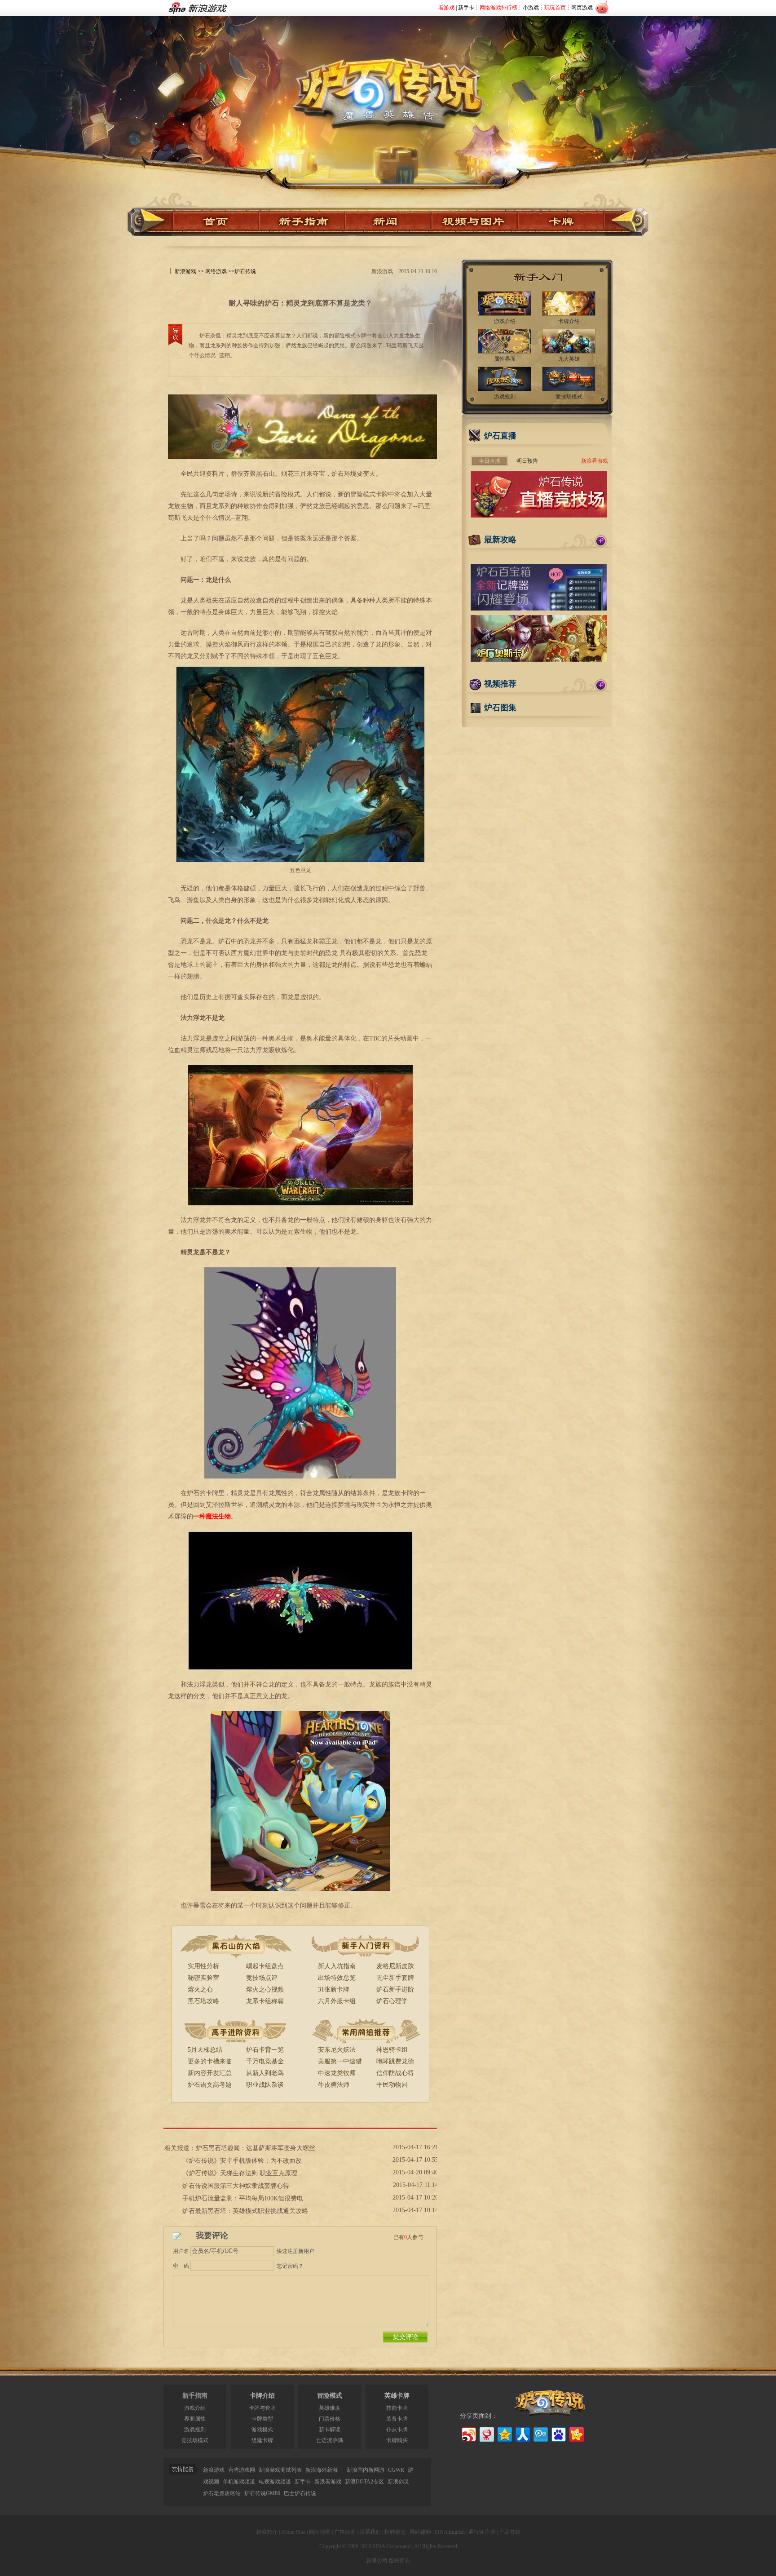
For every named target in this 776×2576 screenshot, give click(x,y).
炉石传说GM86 (262, 2493)
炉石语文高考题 (210, 2085)
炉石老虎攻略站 (222, 2493)
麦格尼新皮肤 (395, 1966)
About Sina (293, 2532)
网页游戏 (582, 8)
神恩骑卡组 (392, 2050)
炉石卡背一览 (265, 2050)
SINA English (450, 2532)
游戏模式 (262, 2430)
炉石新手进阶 (395, 1990)
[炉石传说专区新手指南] (302, 222)
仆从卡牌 (397, 2430)
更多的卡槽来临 (210, 2061)
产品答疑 (510, 2532)
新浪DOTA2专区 (364, 2482)
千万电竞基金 (265, 2061)
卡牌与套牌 (262, 2408)
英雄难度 (330, 2408)
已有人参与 (408, 2237)
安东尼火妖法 (337, 2050)
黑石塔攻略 (203, 2001)
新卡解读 (330, 2430)
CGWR (396, 2470)
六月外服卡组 (337, 2001)
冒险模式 (330, 2396)
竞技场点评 (262, 1978)
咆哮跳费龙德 (395, 2061)
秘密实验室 (203, 1978)
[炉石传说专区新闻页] (388, 222)
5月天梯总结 (205, 2050)
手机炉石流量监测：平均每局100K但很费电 (243, 2198)
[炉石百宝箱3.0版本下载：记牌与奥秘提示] (539, 609)
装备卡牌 (397, 2419)
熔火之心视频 (265, 1990)
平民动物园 (392, 2085)
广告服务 (345, 2532)
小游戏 (531, 8)
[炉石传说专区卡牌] (565, 222)
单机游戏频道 (239, 2482)
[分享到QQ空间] (504, 2433)
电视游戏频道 (275, 2482)
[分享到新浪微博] (468, 2433)
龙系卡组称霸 (265, 2001)
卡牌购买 (397, 2440)
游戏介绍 (195, 2408)
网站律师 (420, 2532)
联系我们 (370, 2532)
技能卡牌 (397, 2408)
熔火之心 (200, 1990)
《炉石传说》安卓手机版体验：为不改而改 (242, 2161)
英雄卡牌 (397, 2396)
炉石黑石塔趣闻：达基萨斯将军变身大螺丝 (256, 2148)
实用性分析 (203, 1966)
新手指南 (195, 2396)
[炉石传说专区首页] (388, 81)
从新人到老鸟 (265, 2073)
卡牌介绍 (262, 2396)
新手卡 (466, 8)
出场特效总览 (337, 1978)
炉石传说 (245, 271)
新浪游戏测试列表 (280, 2470)
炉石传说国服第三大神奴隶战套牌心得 (236, 2186)
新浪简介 (267, 2532)
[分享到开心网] (576, 2433)
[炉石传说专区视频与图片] (475, 222)
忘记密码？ (290, 2266)
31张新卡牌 (334, 1990)
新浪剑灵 (398, 2482)
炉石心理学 (392, 2001)
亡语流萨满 (330, 2440)
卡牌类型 (262, 2419)
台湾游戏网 (242, 2470)
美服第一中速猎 (340, 2061)
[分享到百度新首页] (558, 2433)
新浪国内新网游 (366, 2470)
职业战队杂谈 (265, 2085)
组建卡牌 (262, 2440)
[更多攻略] (601, 541)
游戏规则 (195, 2430)
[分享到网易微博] (486, 2433)
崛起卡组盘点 (265, 1966)
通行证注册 (482, 2532)
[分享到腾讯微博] (540, 2433)
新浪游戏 (185, 271)
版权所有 (400, 2561)
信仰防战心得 (395, 2073)
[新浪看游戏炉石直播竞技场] (539, 516)
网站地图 (320, 2532)
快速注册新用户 (295, 2251)
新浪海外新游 (322, 2470)
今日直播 (489, 461)
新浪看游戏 (595, 461)
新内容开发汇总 (210, 2073)
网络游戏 (216, 271)
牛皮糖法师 (334, 2085)
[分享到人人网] (522, 2433)
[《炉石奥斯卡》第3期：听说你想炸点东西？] (539, 660)
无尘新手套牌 (395, 1978)
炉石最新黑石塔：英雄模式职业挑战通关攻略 (245, 2211)
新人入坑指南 (337, 1966)
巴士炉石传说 (300, 2493)
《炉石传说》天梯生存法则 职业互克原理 (240, 2173)
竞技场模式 (195, 2440)
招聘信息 (395, 2532)
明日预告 (527, 461)
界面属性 (195, 2419)
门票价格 (330, 2419)
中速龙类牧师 (337, 2073)
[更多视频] (601, 685)
